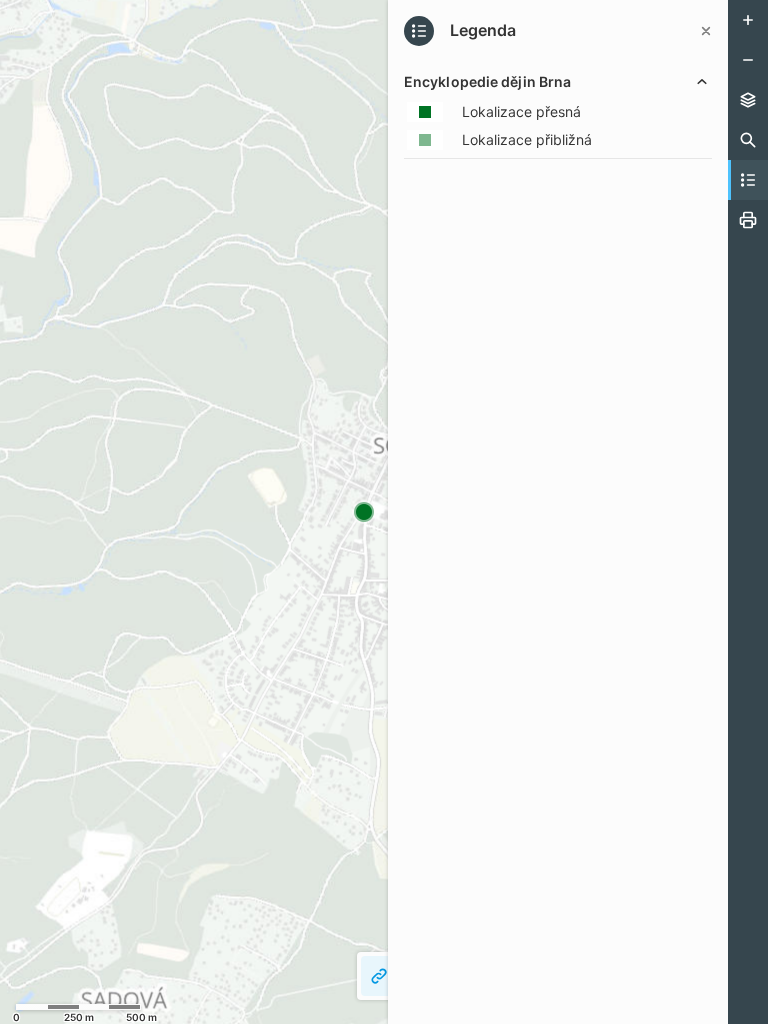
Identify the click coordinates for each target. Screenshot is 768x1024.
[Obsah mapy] (748, 100)
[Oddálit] (748, 60)
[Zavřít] (706, 31)
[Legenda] (748, 180)
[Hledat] (748, 140)
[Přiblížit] (748, 20)
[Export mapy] (748, 220)
